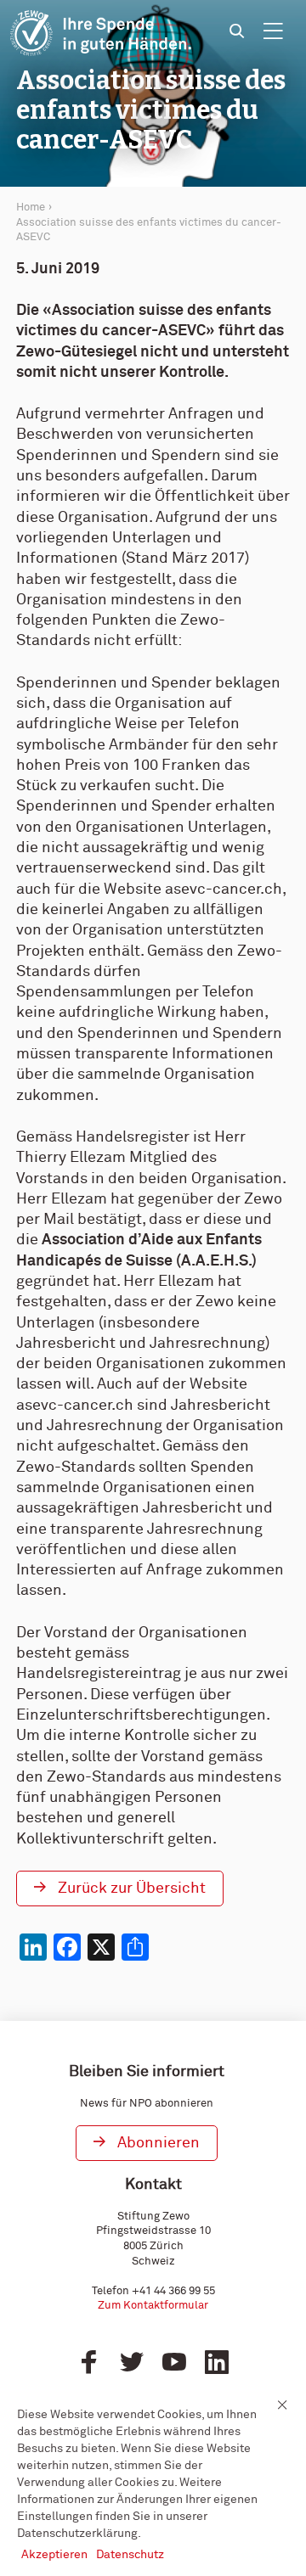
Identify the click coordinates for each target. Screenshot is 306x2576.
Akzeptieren (54, 2555)
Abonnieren (159, 2143)
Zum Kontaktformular (153, 2306)
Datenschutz (130, 2555)
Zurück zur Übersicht (132, 1889)
